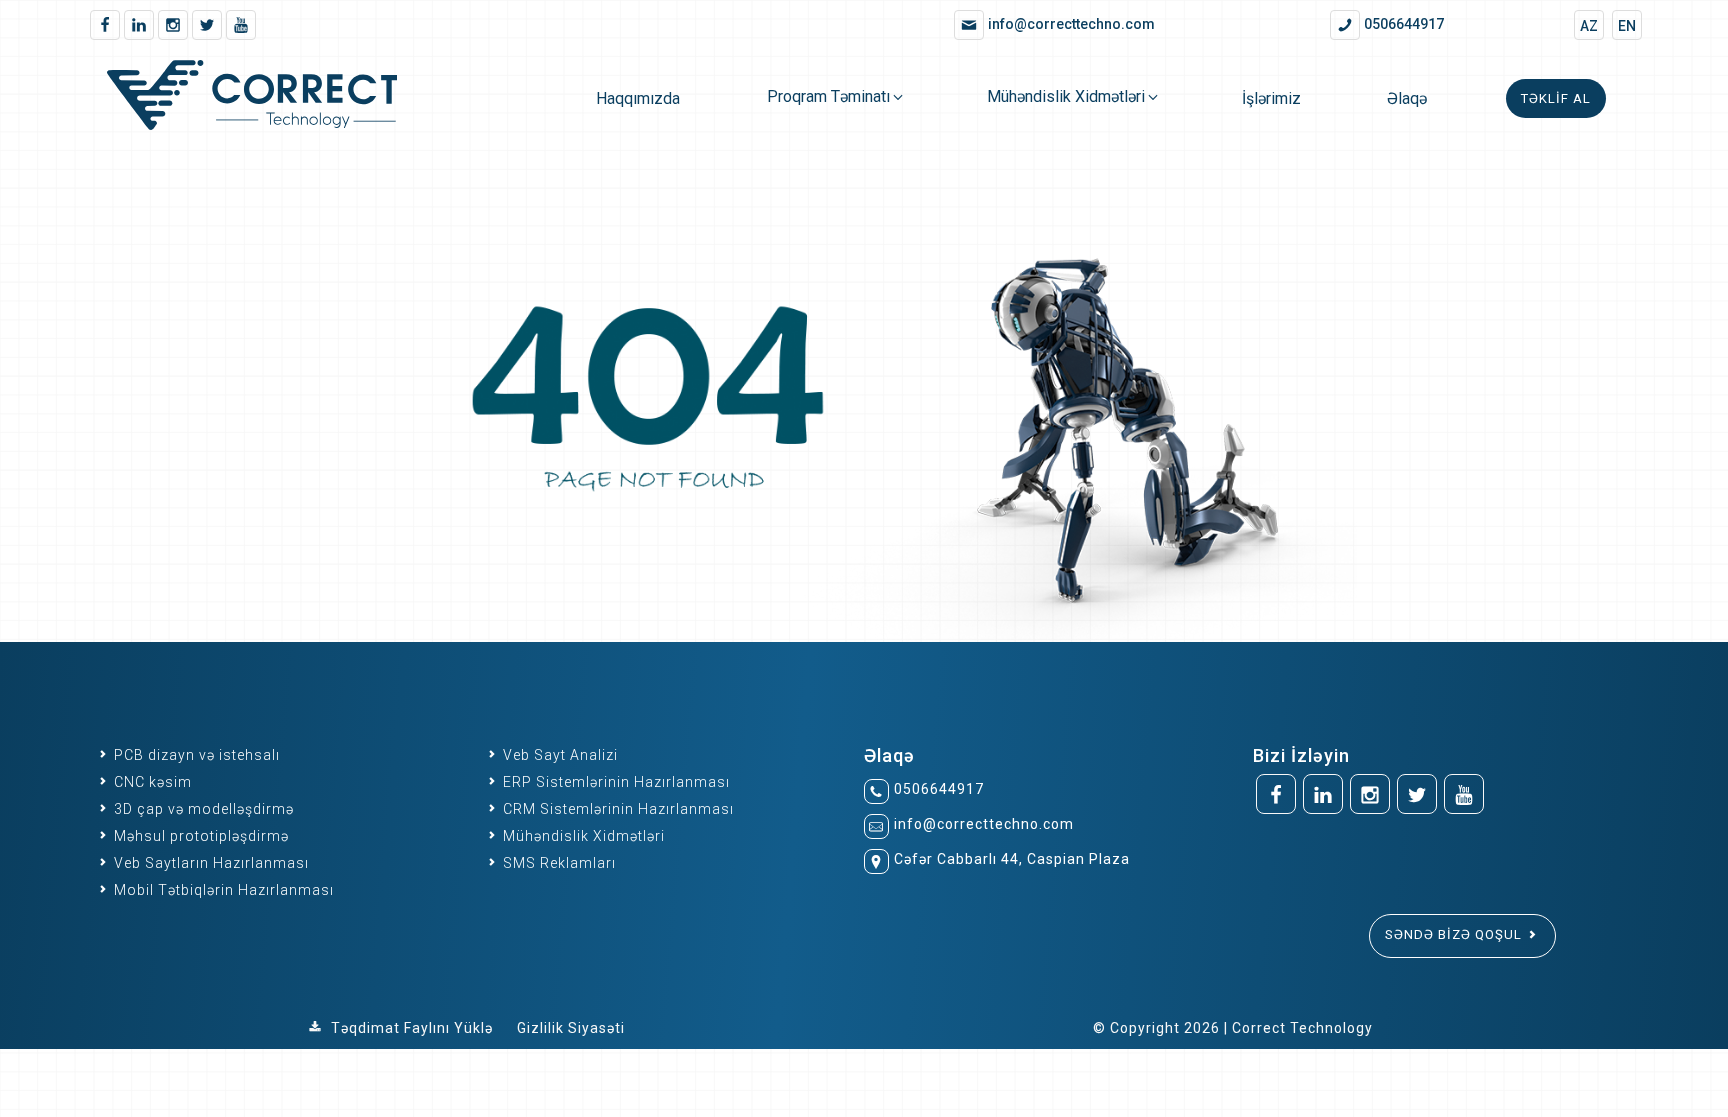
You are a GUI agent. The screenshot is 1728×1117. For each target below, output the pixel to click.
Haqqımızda (638, 98)
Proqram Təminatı (828, 96)
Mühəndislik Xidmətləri (1066, 96)
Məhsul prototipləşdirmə (199, 836)
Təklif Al (1556, 98)
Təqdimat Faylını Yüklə (412, 1028)
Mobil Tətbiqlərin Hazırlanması (222, 890)
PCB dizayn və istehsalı (195, 755)
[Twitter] (207, 25)
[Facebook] (105, 25)
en (1627, 26)
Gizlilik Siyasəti (571, 1028)
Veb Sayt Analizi (558, 755)
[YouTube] (241, 25)
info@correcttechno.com (984, 824)
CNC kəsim (151, 782)
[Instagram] (173, 25)
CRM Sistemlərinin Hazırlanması (616, 809)
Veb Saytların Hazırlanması (209, 863)
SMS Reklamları (557, 863)
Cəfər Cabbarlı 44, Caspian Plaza (1012, 859)
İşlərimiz (1271, 98)
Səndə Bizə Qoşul (1455, 934)
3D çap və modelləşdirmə (202, 809)
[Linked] (139, 25)
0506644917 (939, 789)
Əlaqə (1407, 98)
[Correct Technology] (280, 98)
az (1589, 26)
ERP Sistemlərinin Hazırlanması (614, 782)
